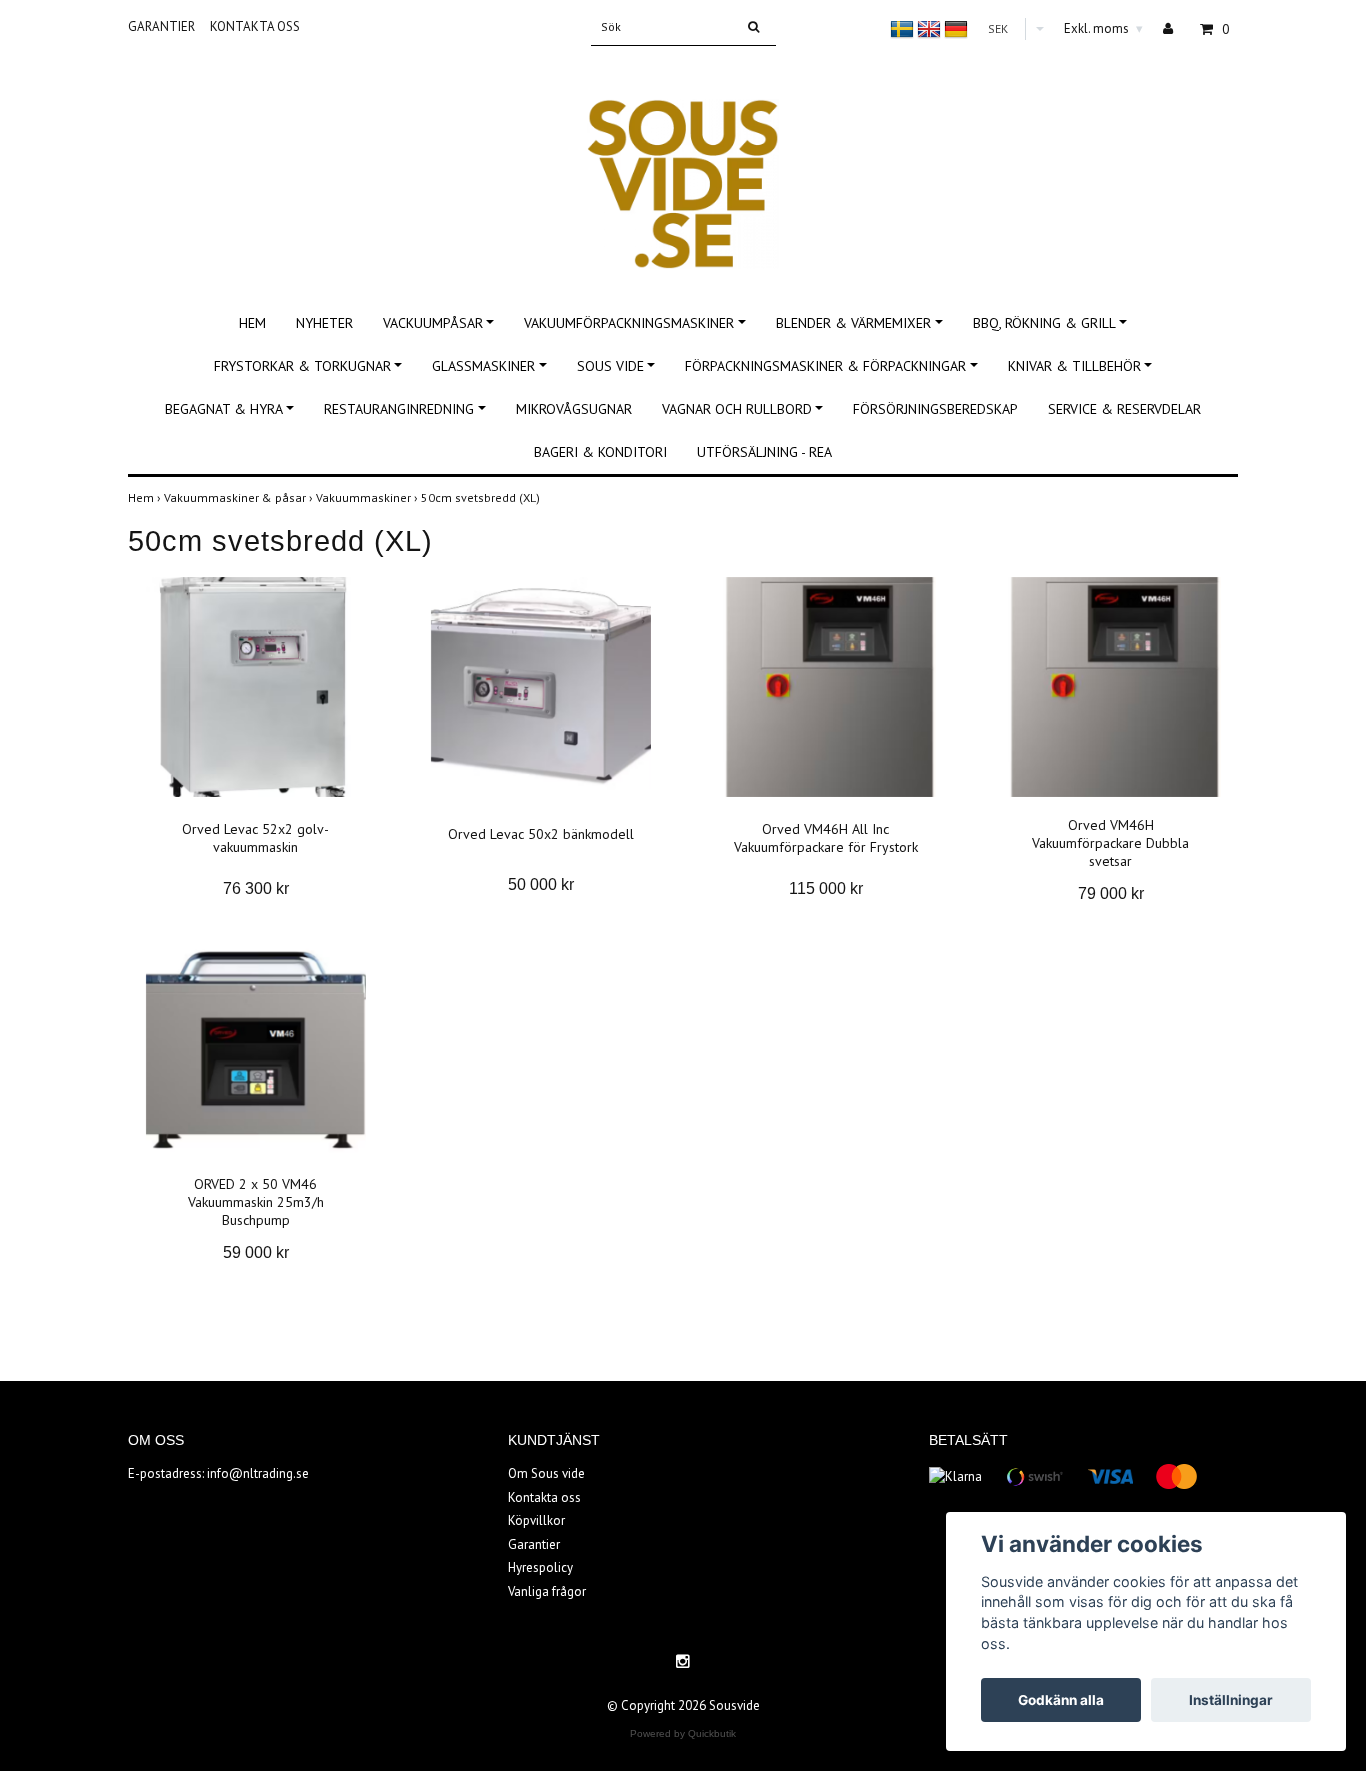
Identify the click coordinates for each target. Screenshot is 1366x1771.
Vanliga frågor (547, 1591)
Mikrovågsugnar (574, 409)
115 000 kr (826, 888)
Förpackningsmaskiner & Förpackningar (825, 366)
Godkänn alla (1061, 1700)
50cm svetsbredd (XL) (482, 497)
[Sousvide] (682, 162)
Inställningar (1231, 1700)
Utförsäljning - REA (764, 452)
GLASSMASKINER (483, 366)
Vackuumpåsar (433, 323)
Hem (252, 323)
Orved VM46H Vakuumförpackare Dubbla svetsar (1110, 843)
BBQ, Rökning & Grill (1044, 323)
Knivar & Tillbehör (1074, 366)
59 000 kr (256, 1252)
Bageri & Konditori (600, 452)
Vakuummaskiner (368, 497)
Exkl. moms (1103, 28)
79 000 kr (1111, 893)
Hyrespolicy (540, 1567)
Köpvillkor (536, 1520)
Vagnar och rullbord (737, 409)
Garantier (161, 26)
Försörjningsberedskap (935, 409)
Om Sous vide (546, 1473)
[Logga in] (1175, 29)
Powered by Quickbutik (683, 1733)
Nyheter (324, 323)
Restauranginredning (399, 409)
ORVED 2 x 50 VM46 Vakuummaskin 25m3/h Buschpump (256, 1202)
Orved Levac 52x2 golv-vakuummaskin (255, 838)
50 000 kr (541, 884)
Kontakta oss (255, 26)
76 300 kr (256, 888)
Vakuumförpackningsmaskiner (629, 323)
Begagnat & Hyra (224, 409)
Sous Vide (610, 366)
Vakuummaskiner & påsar (240, 497)
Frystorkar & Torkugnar (302, 366)
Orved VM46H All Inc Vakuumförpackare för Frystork (826, 838)
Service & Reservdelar (1124, 409)
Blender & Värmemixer (853, 323)
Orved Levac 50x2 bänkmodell (541, 834)
